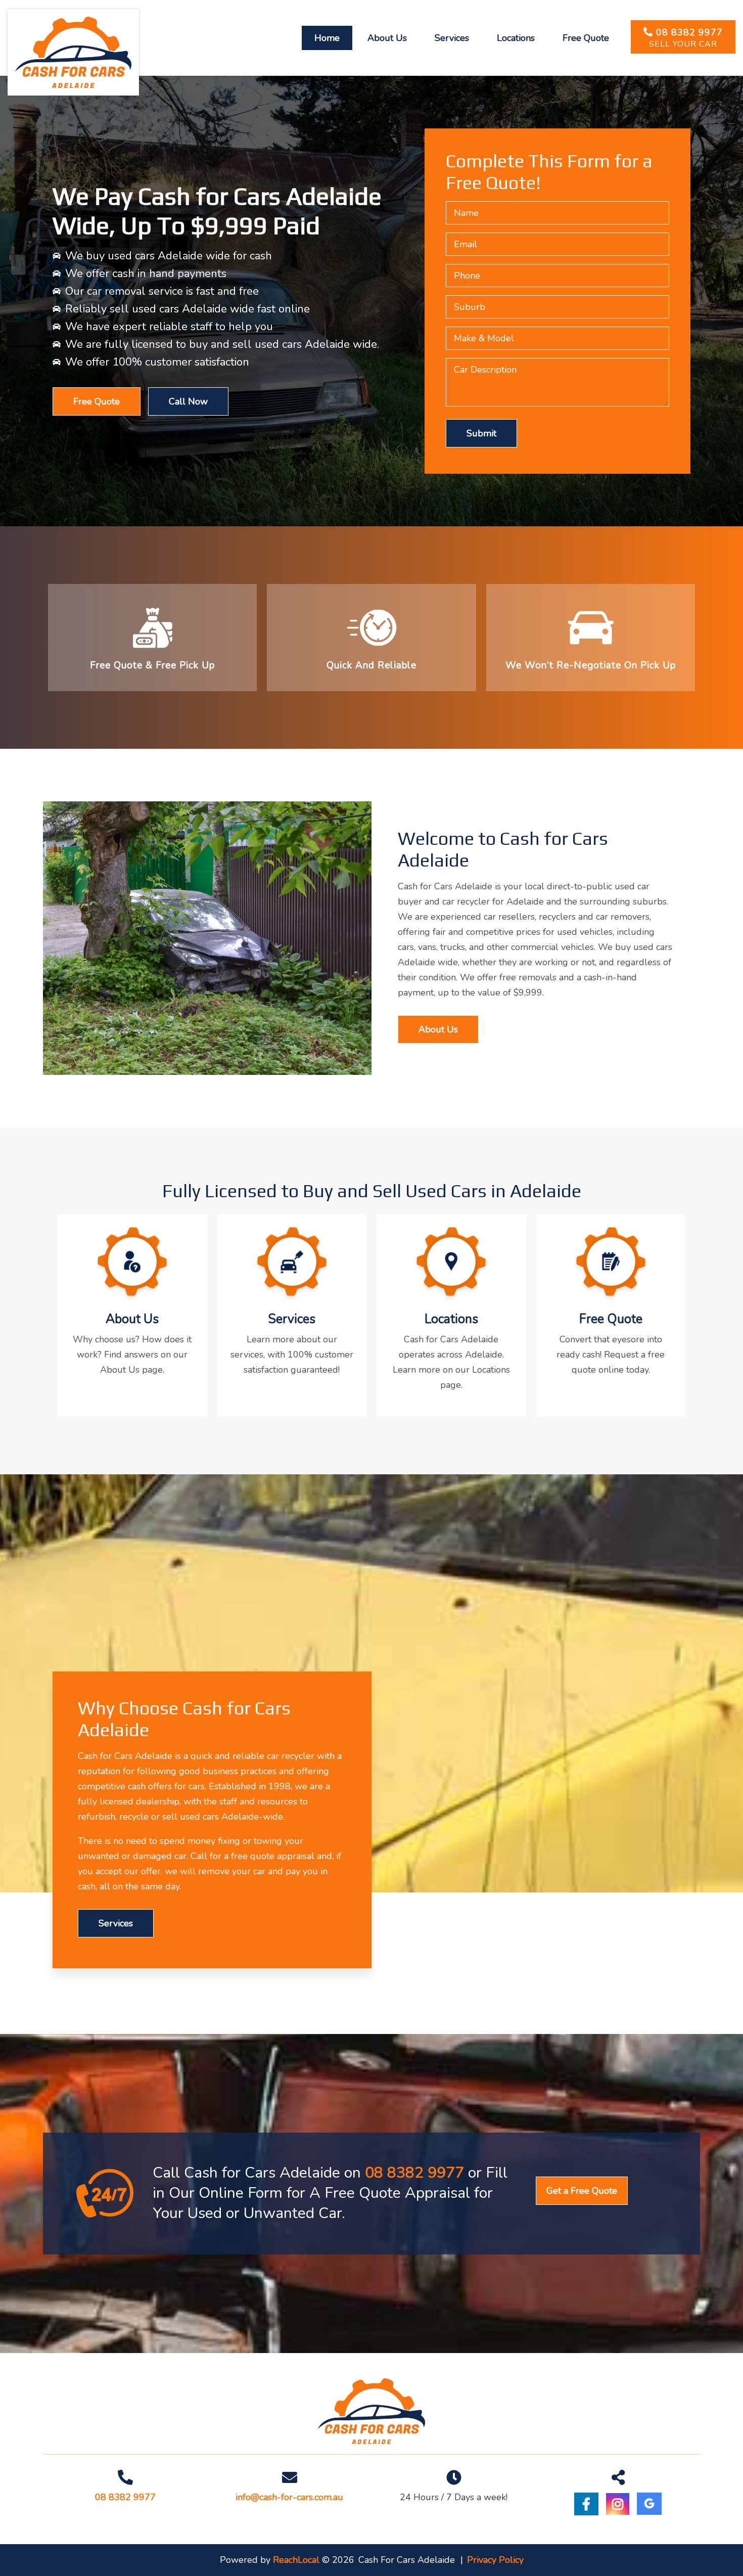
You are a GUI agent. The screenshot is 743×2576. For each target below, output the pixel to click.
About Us (438, 1029)
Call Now (188, 401)
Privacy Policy (495, 2560)
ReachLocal (296, 2560)
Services (116, 1923)
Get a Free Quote (582, 2191)
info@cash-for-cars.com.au (289, 2497)
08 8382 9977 (689, 32)
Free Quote (97, 401)
